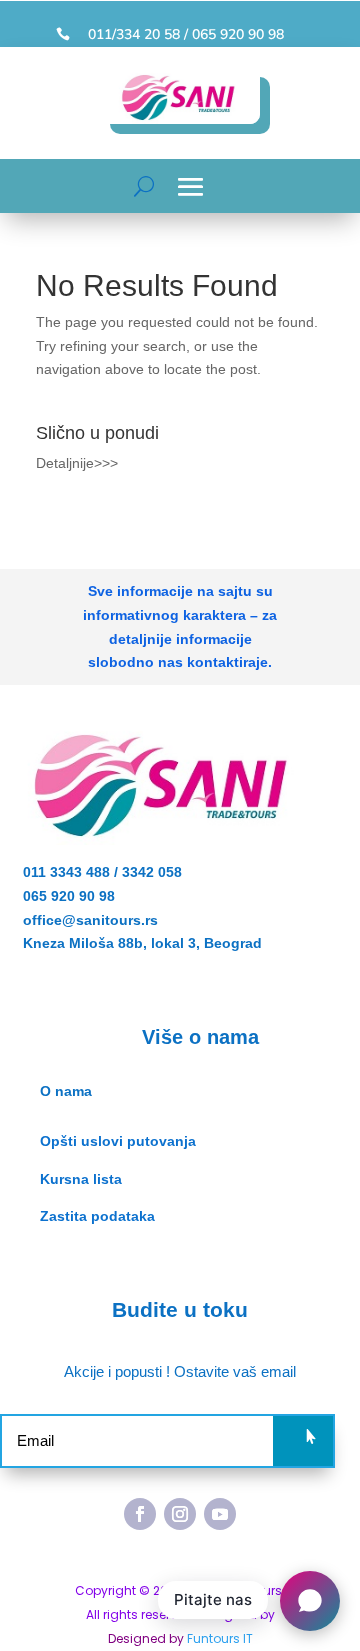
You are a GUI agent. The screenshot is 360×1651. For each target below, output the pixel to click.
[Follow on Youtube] (220, 1514)
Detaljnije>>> (77, 463)
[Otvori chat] (310, 1601)
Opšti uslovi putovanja (118, 1141)
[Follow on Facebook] (140, 1514)
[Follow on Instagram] (180, 1514)
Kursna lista (81, 1179)
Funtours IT (220, 1638)
